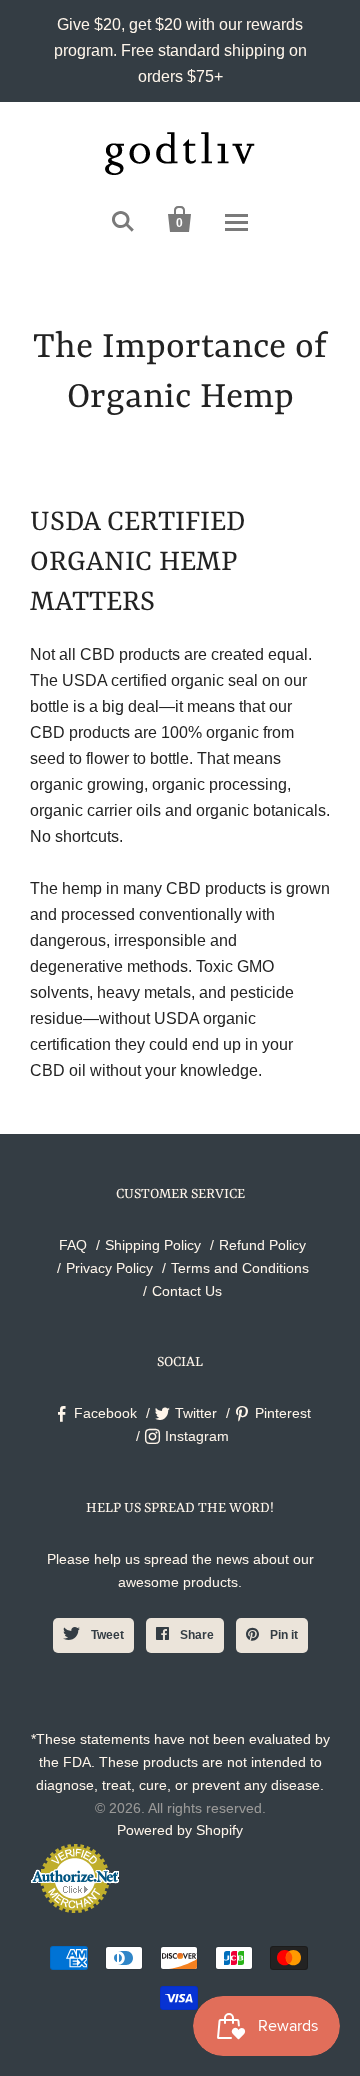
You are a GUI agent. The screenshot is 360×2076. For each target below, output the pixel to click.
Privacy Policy (109, 1268)
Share (195, 1635)
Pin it (282, 1635)
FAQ (73, 1245)
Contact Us (187, 1291)
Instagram (197, 1436)
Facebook (105, 1413)
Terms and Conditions (240, 1268)
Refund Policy (262, 1245)
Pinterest (283, 1413)
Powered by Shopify (180, 1830)
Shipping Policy (153, 1245)
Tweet (106, 1635)
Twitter (196, 1413)
